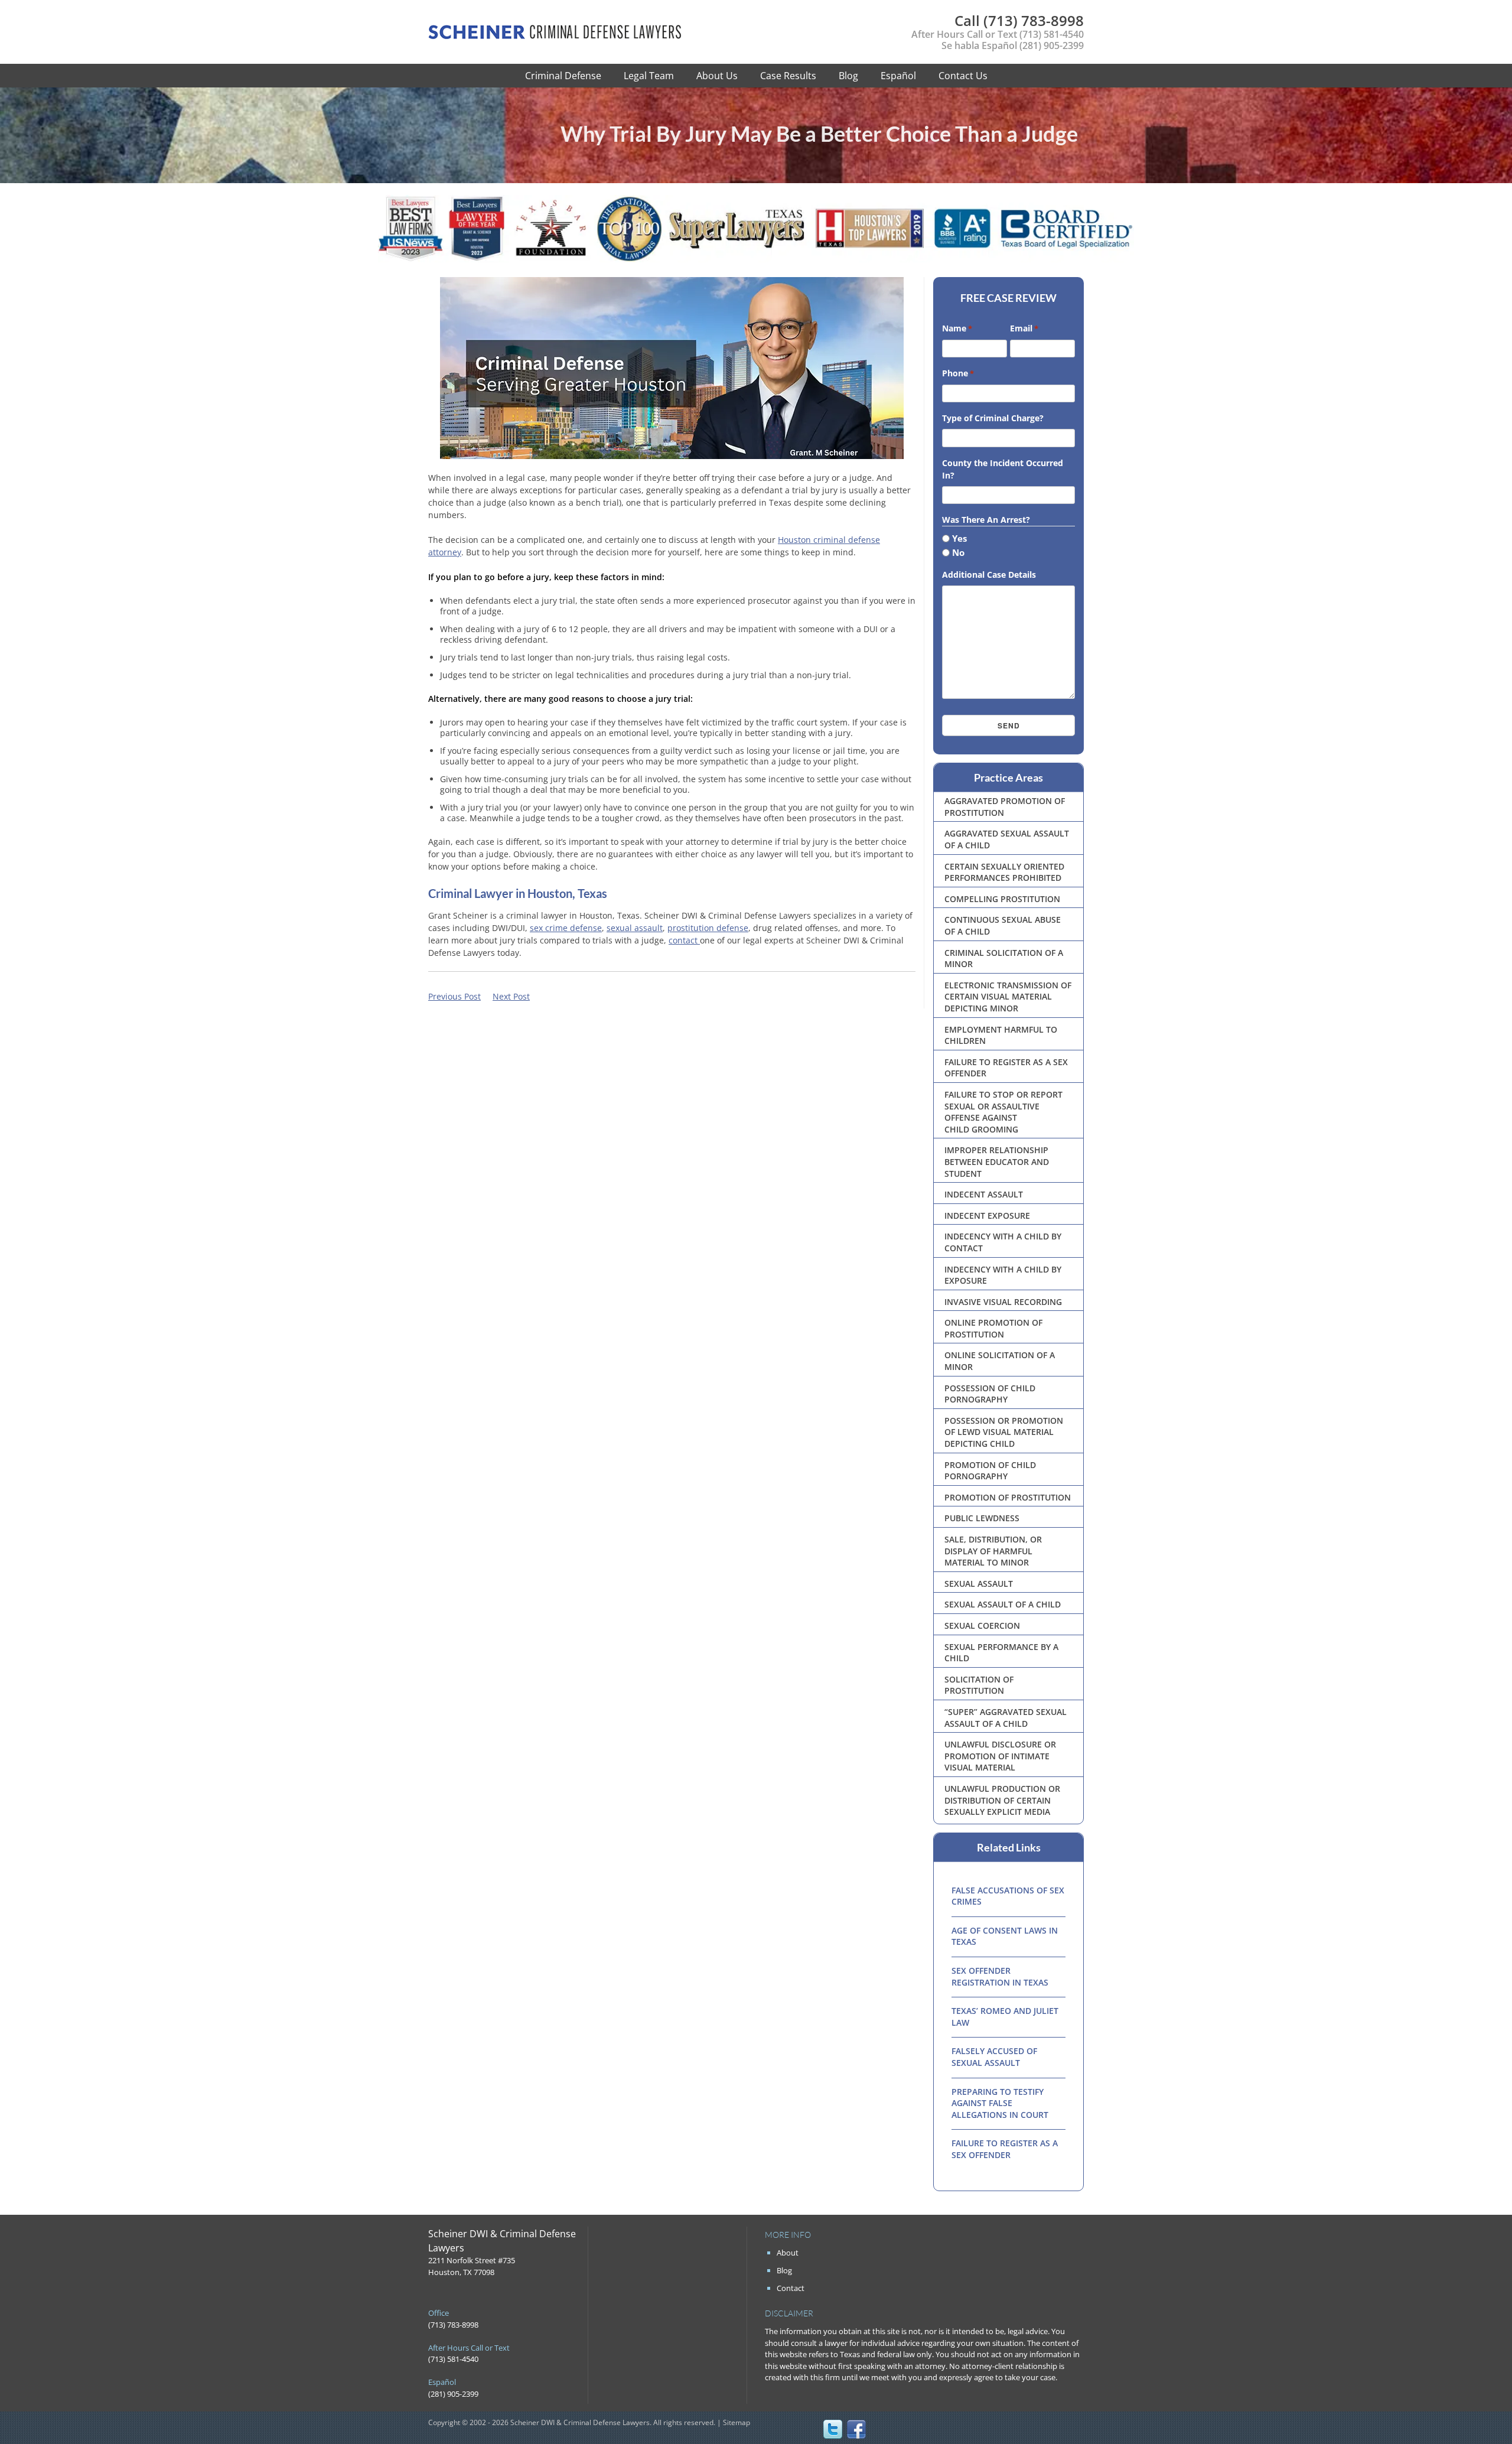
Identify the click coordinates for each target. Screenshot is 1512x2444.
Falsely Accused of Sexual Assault (994, 2057)
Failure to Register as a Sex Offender (1005, 2149)
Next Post (511, 996)
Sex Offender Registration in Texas (1000, 1976)
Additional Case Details (989, 575)
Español (898, 76)
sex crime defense (566, 928)
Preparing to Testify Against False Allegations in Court (1000, 2103)
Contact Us (963, 76)
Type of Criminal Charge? (993, 418)
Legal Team (649, 76)
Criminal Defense (563, 76)
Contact (791, 2288)
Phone (958, 373)
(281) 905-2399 (1052, 45)
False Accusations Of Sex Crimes (1008, 1896)
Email (1024, 328)
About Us (717, 76)
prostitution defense (708, 928)
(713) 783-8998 (1019, 20)
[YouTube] (904, 2429)
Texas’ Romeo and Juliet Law (1005, 2017)
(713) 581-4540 (1052, 34)
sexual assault (635, 928)
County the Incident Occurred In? (1003, 469)
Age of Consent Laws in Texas (1005, 1936)
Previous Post (454, 996)
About (788, 2253)
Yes (959, 538)
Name (957, 328)
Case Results (788, 76)
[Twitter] (833, 2429)
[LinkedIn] (927, 2429)
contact (684, 940)
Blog (848, 76)
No (958, 552)
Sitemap (737, 2422)
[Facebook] (856, 2429)
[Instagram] (880, 2429)
